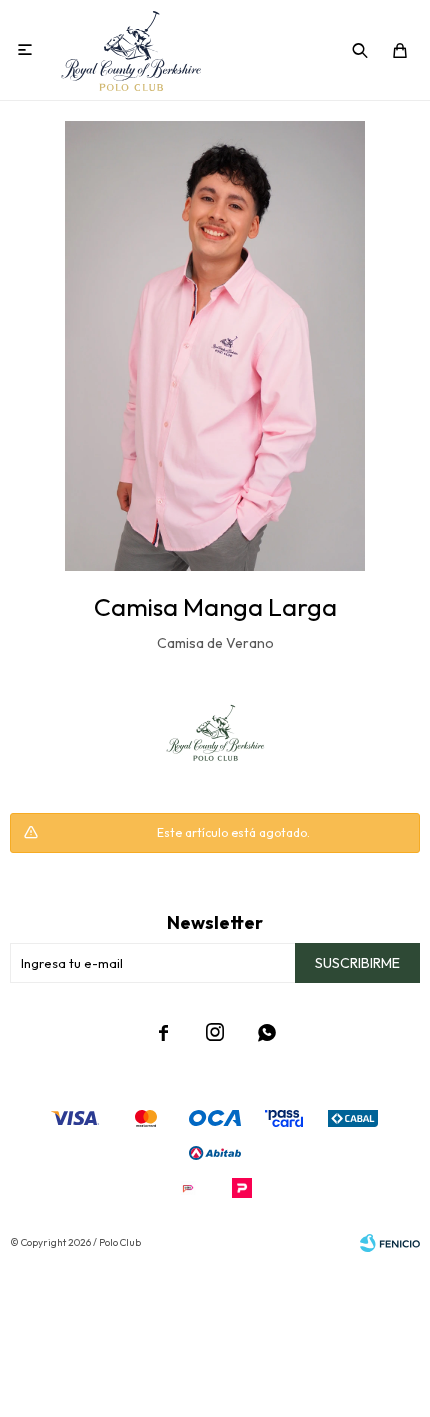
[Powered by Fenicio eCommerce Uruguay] (390, 1243)
